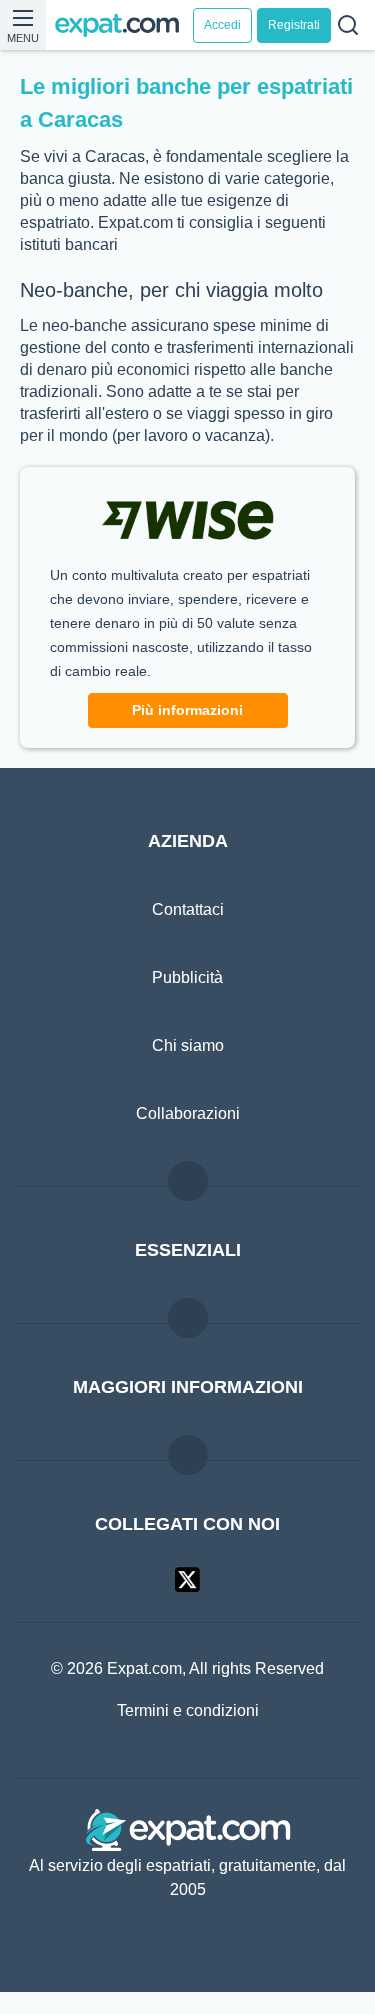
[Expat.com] (123, 25)
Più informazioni (188, 732)
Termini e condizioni (188, 1734)
